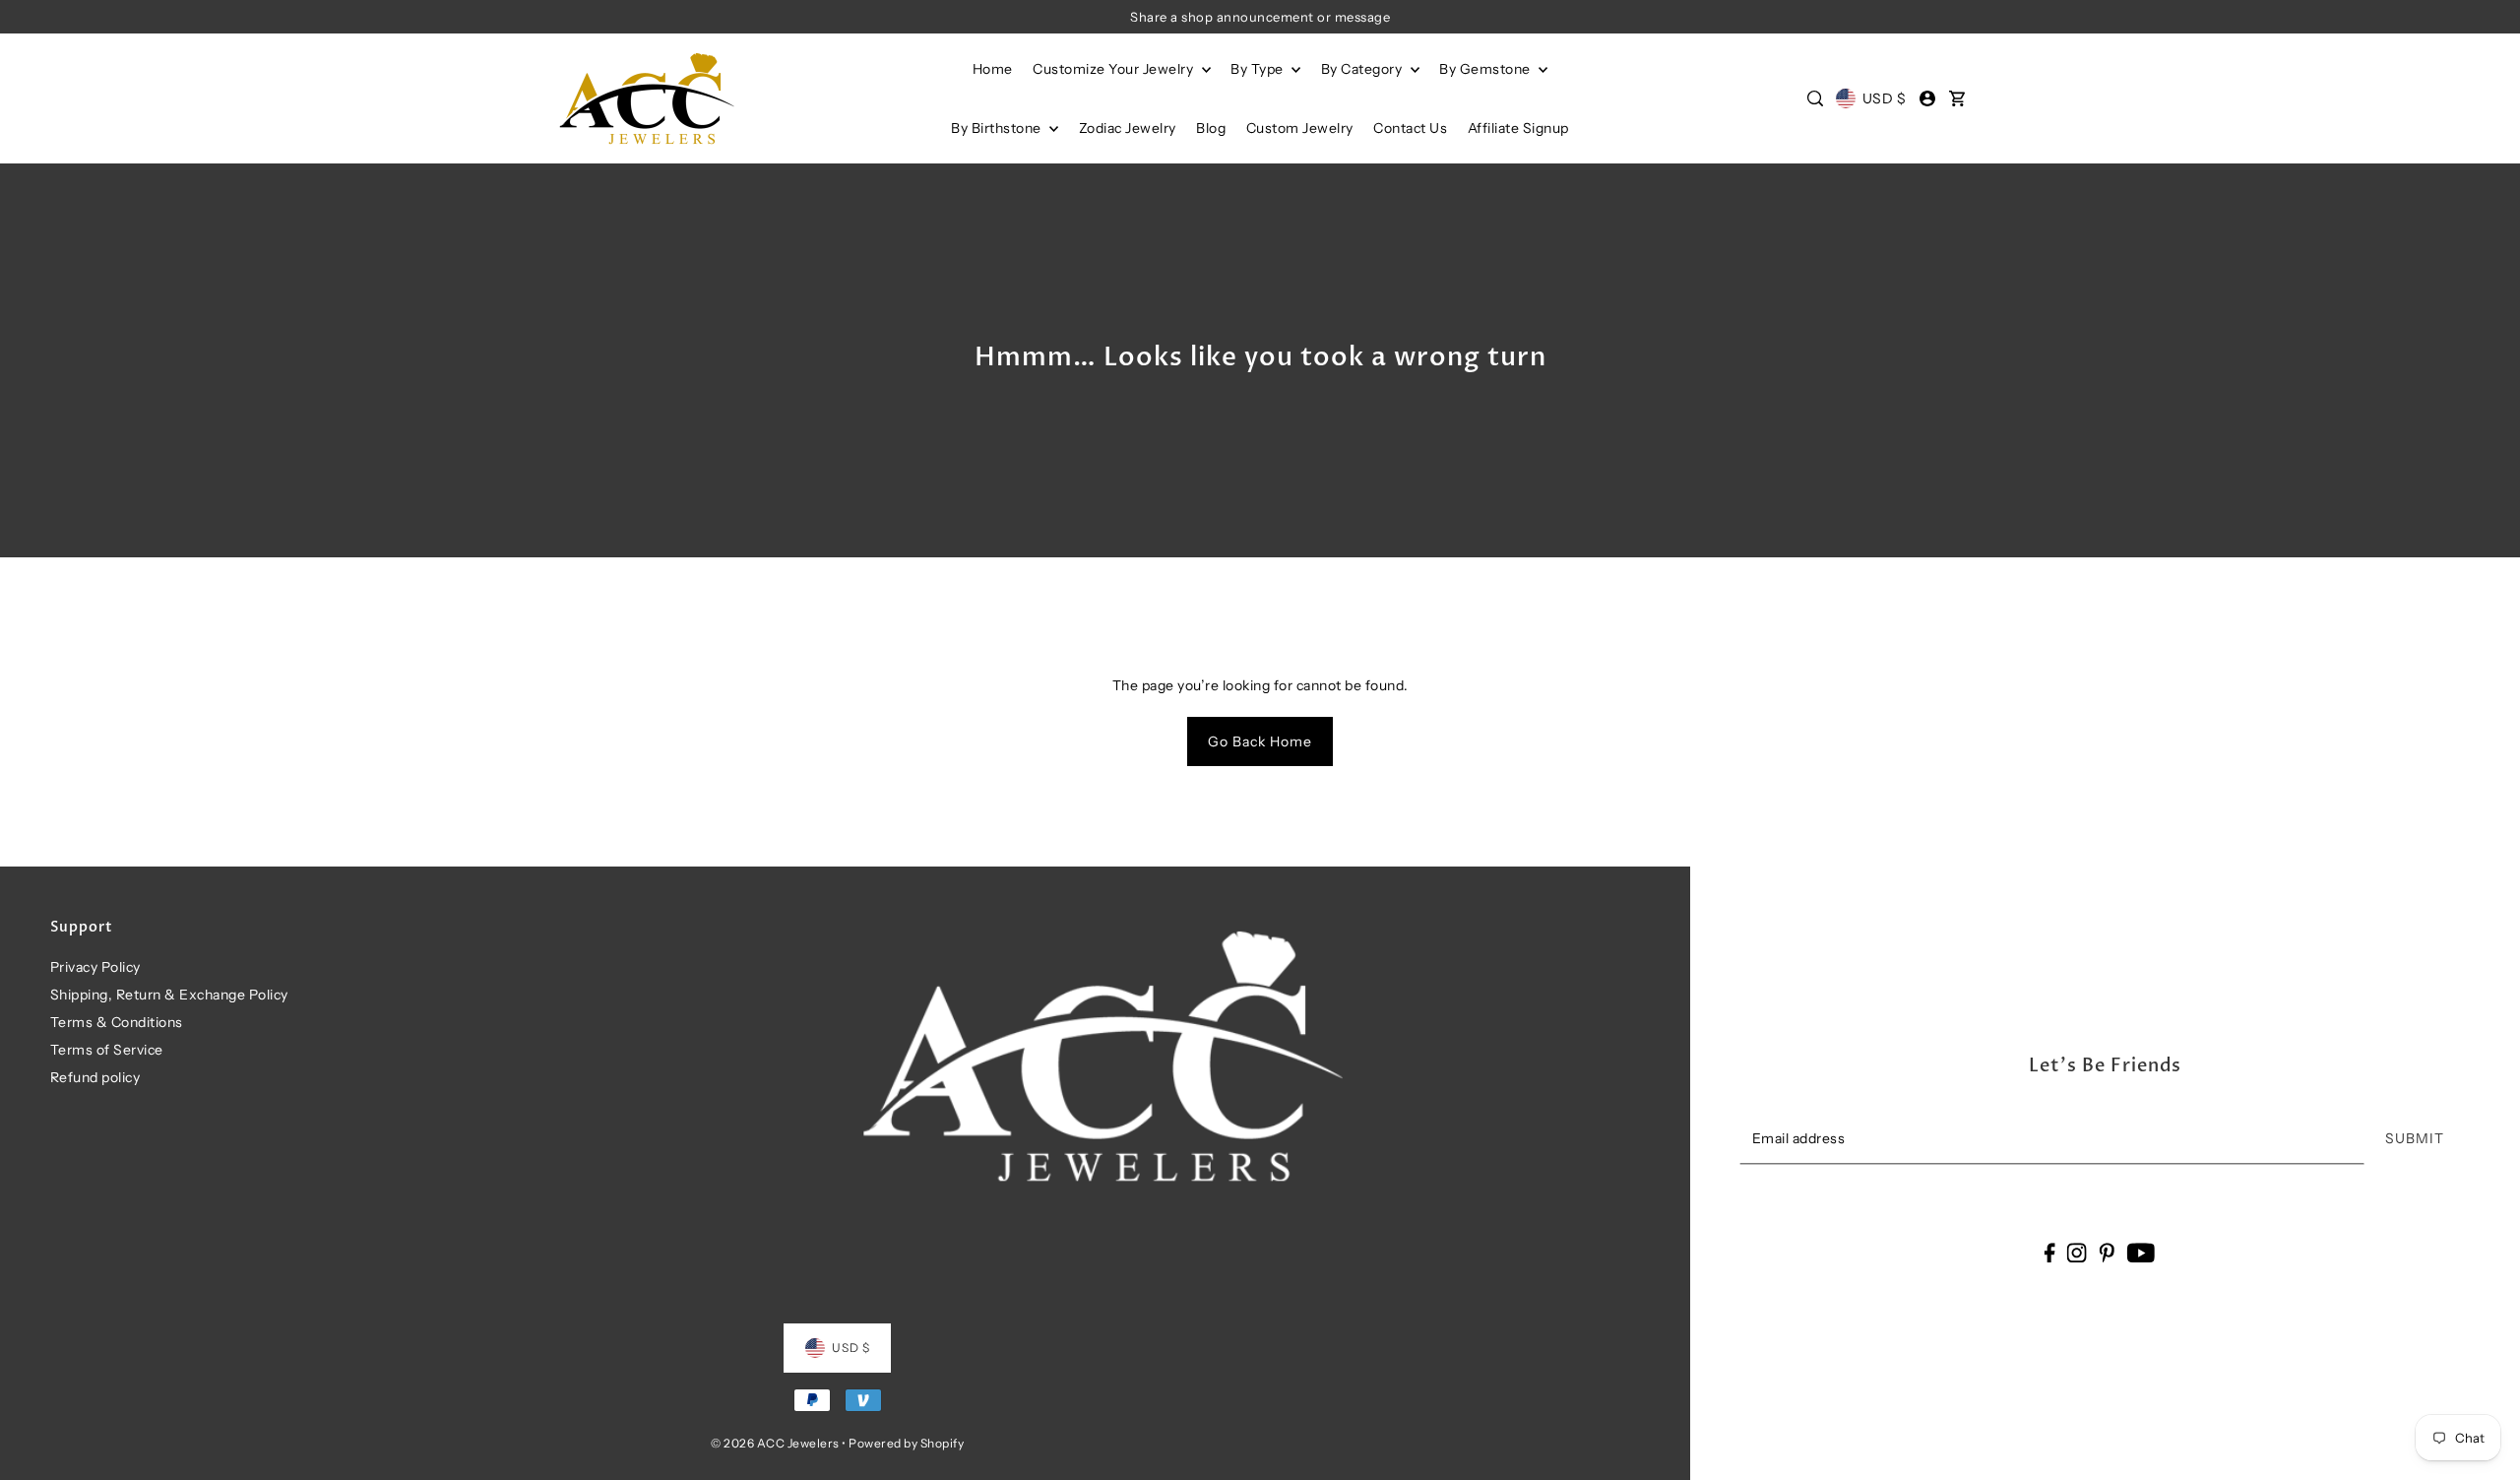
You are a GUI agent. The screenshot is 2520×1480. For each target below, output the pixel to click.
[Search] (1815, 98)
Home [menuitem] (993, 69)
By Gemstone (1486, 69)
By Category (1363, 69)
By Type (1259, 69)
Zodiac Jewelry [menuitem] (1128, 128)
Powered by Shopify (906, 1443)
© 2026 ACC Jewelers (775, 1443)
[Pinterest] (2107, 1252)
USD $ (1884, 98)
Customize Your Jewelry (1115, 69)
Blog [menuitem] (1211, 128)
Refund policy (95, 1077)
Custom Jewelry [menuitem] (1300, 128)
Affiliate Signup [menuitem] (1518, 128)
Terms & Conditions (117, 1022)
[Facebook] (2049, 1252)
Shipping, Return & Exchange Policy (169, 995)
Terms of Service (107, 1050)
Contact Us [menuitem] (1410, 128)
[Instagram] (2077, 1252)
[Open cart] (1958, 98)
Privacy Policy (95, 967)
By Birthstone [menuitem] (998, 128)
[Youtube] (2141, 1252)
